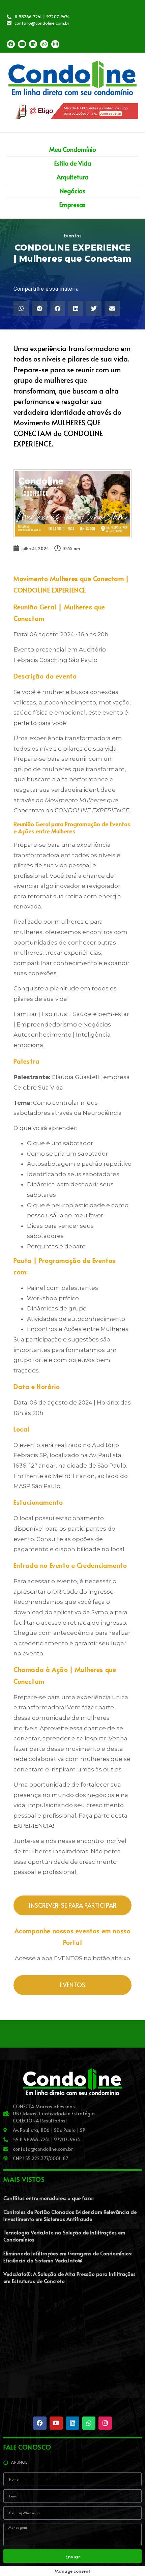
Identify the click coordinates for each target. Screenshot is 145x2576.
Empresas (72, 205)
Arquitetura (72, 177)
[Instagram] (55, 44)
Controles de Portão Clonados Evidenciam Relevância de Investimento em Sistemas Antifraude (70, 2215)
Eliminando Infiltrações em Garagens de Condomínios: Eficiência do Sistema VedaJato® (68, 2257)
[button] (21, 308)
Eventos (73, 235)
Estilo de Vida (73, 163)
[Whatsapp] (44, 44)
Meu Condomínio (73, 149)
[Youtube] (22, 44)
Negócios (72, 191)
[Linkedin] (33, 44)
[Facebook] (11, 44)
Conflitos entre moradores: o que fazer (49, 2198)
